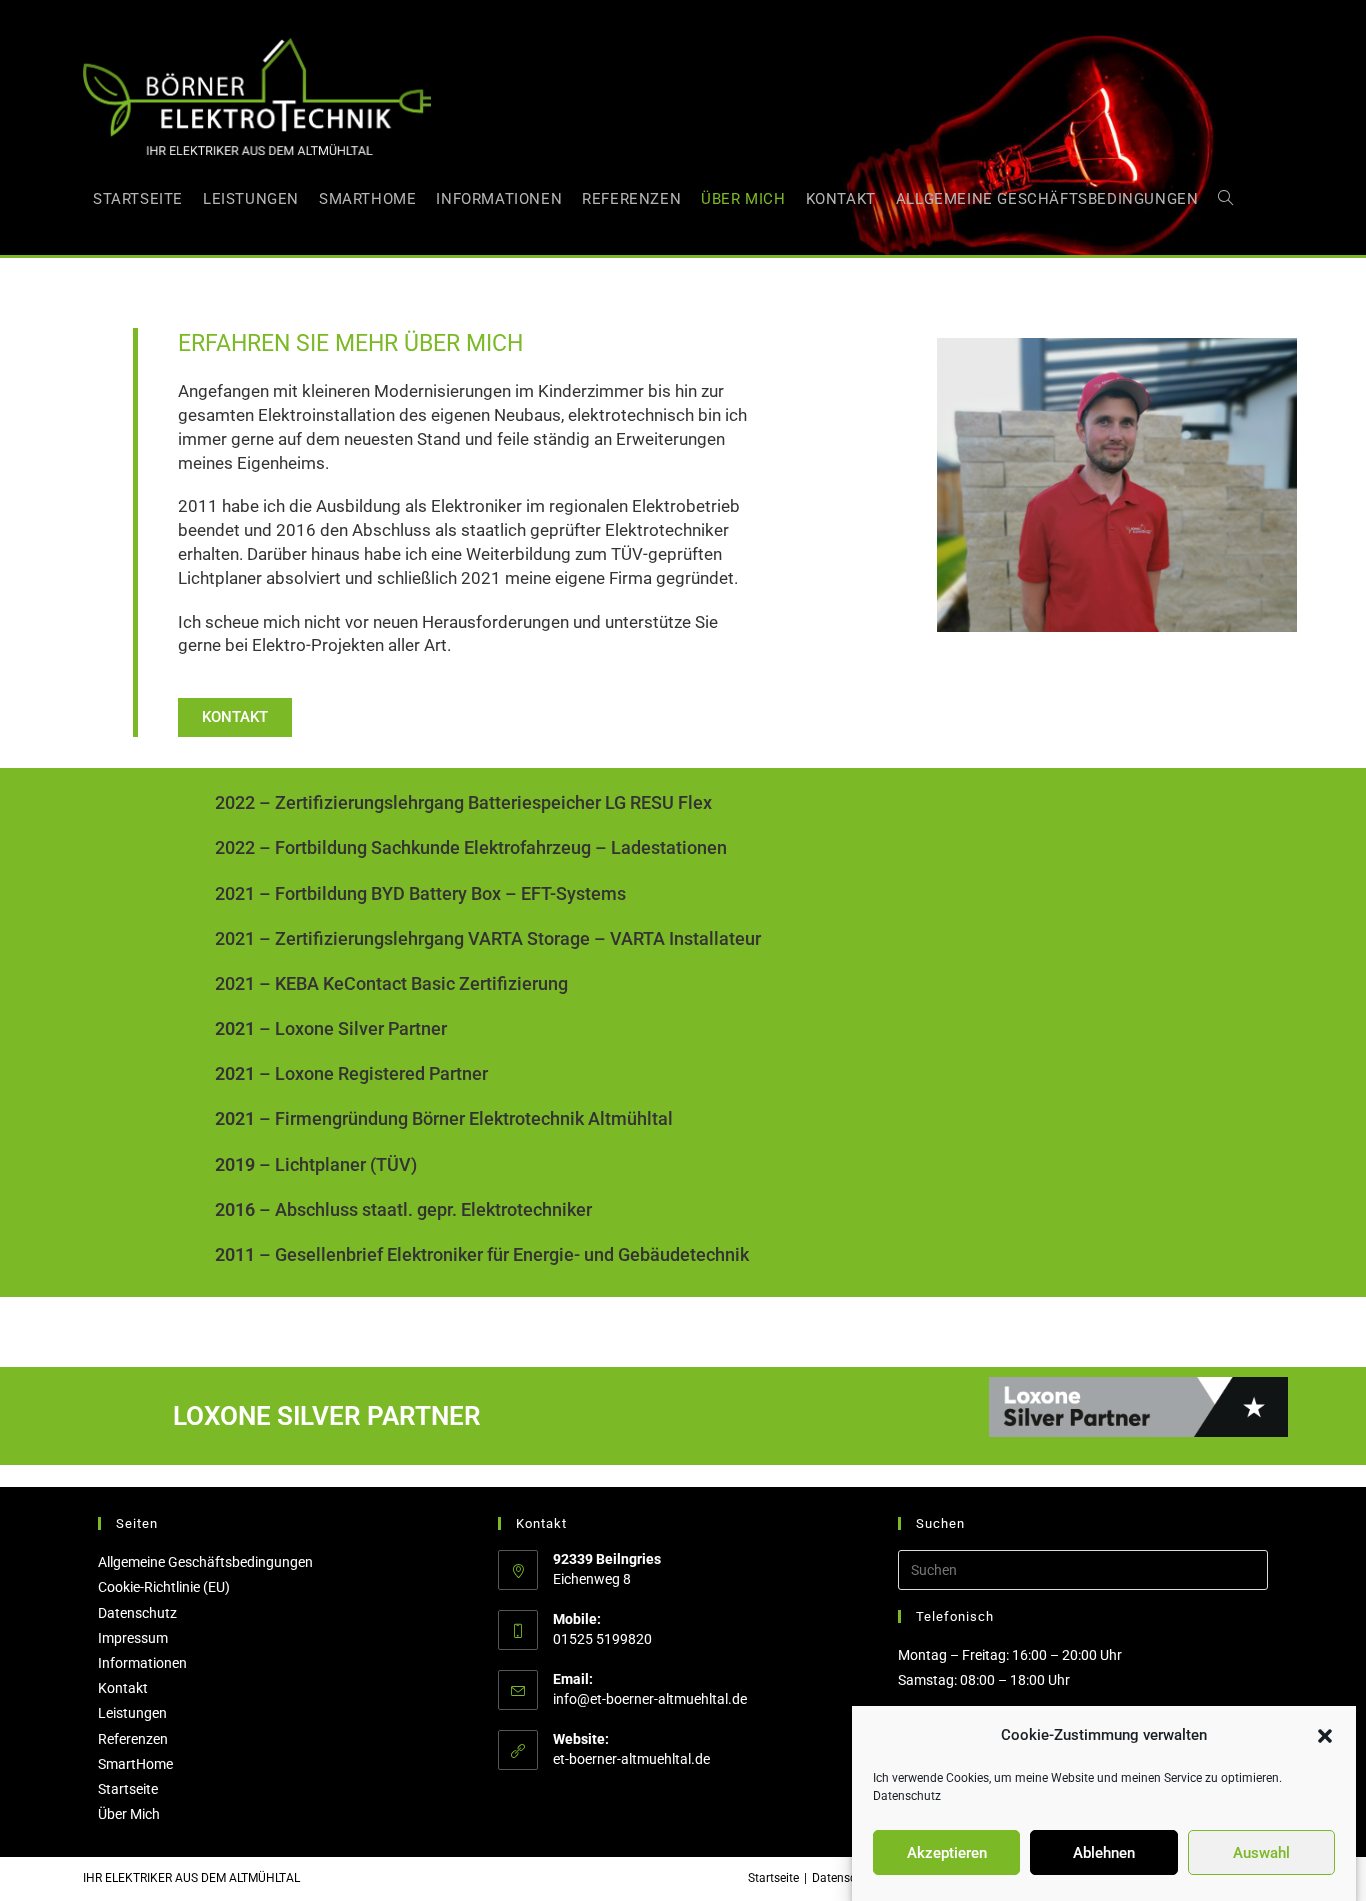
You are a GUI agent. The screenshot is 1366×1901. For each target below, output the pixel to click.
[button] (1325, 1736)
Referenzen (133, 1739)
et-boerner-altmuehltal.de (631, 1759)
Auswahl (1261, 1853)
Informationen (142, 1663)
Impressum (133, 1638)
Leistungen (132, 1713)
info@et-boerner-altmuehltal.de (650, 1699)
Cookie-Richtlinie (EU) (164, 1587)
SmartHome (135, 1764)
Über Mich (129, 1814)
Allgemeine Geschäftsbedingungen (205, 1562)
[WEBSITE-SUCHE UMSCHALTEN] (1225, 199)
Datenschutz (907, 1796)
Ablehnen (1104, 1853)
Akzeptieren (947, 1853)
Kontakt (123, 1688)
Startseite (128, 1789)
